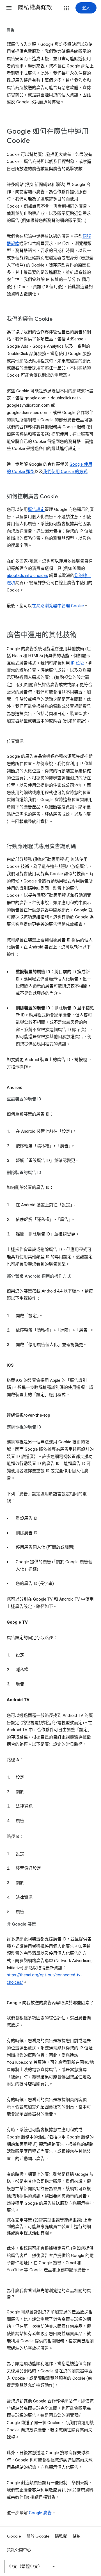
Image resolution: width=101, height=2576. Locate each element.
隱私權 (61, 2536)
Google (14, 2536)
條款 (77, 2536)
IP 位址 (78, 663)
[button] (9, 8)
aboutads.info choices (27, 575)
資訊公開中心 (19, 2550)
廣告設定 (36, 509)
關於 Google (38, 2536)
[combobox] (32, 2566)
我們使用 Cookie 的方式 (65, 472)
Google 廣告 (40, 2513)
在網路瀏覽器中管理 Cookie (58, 606)
